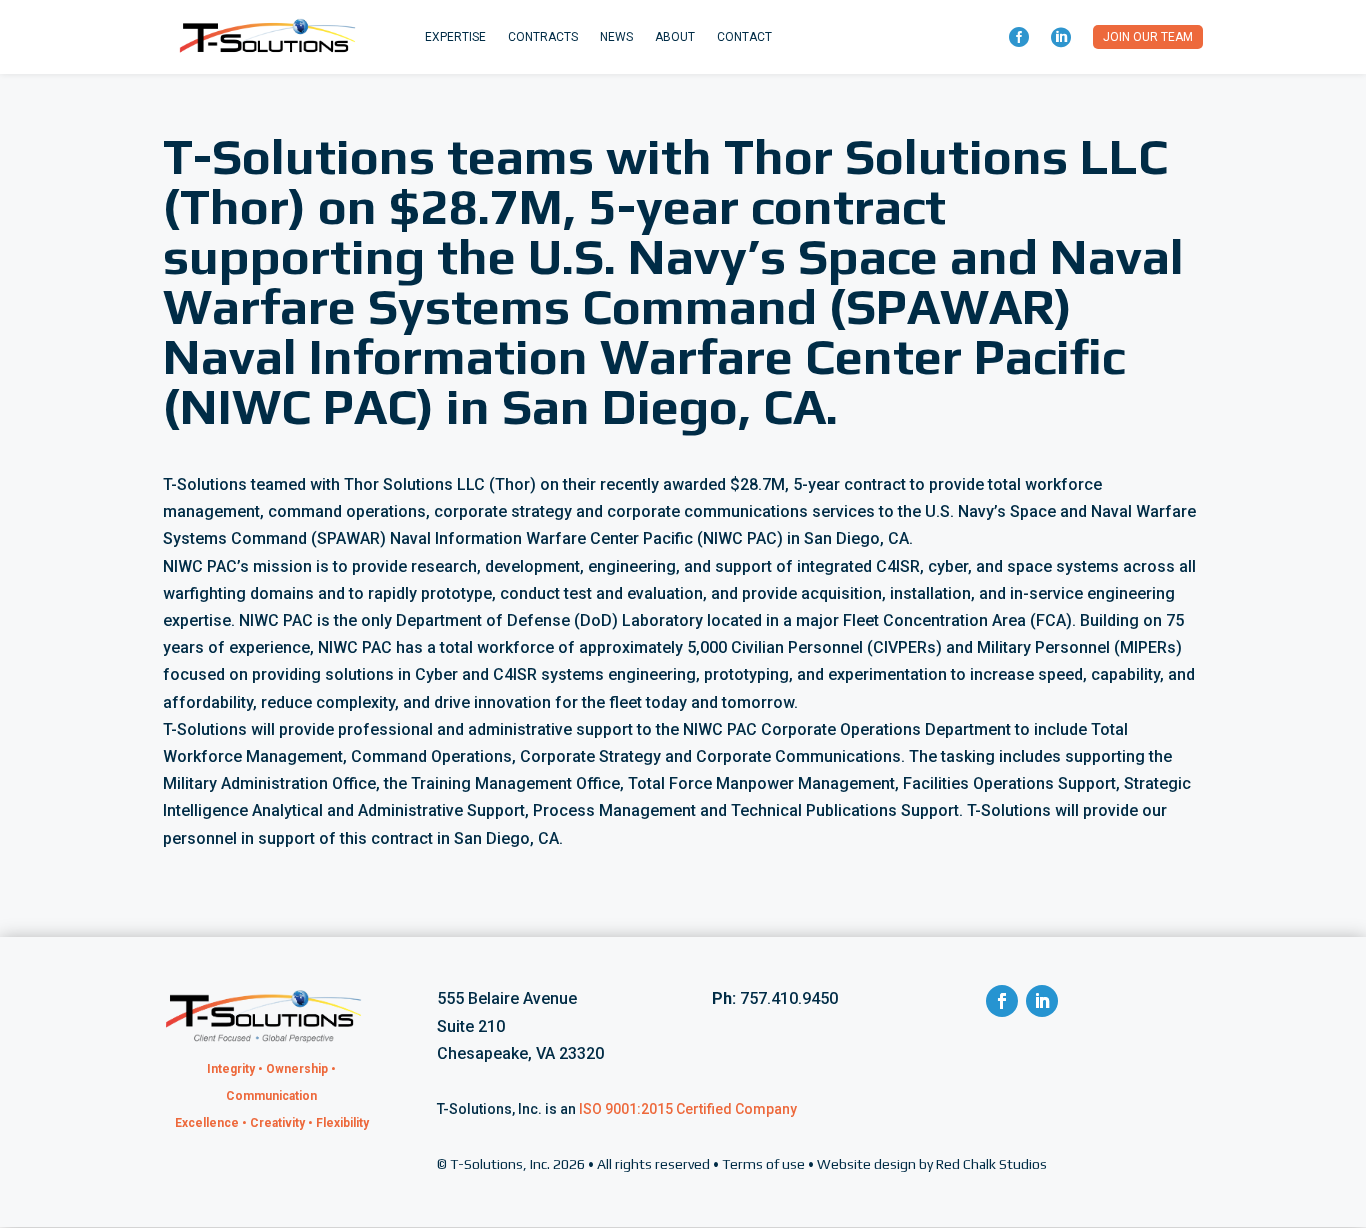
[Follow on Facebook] (1002, 1001)
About (675, 37)
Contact (744, 37)
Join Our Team (1148, 37)
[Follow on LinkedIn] (1042, 1001)
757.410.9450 (789, 998)
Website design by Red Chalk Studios (932, 1164)
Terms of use (763, 1164)
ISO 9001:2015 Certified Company (688, 1109)
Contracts (543, 37)
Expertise (455, 37)
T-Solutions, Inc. (500, 1164)
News (616, 37)
